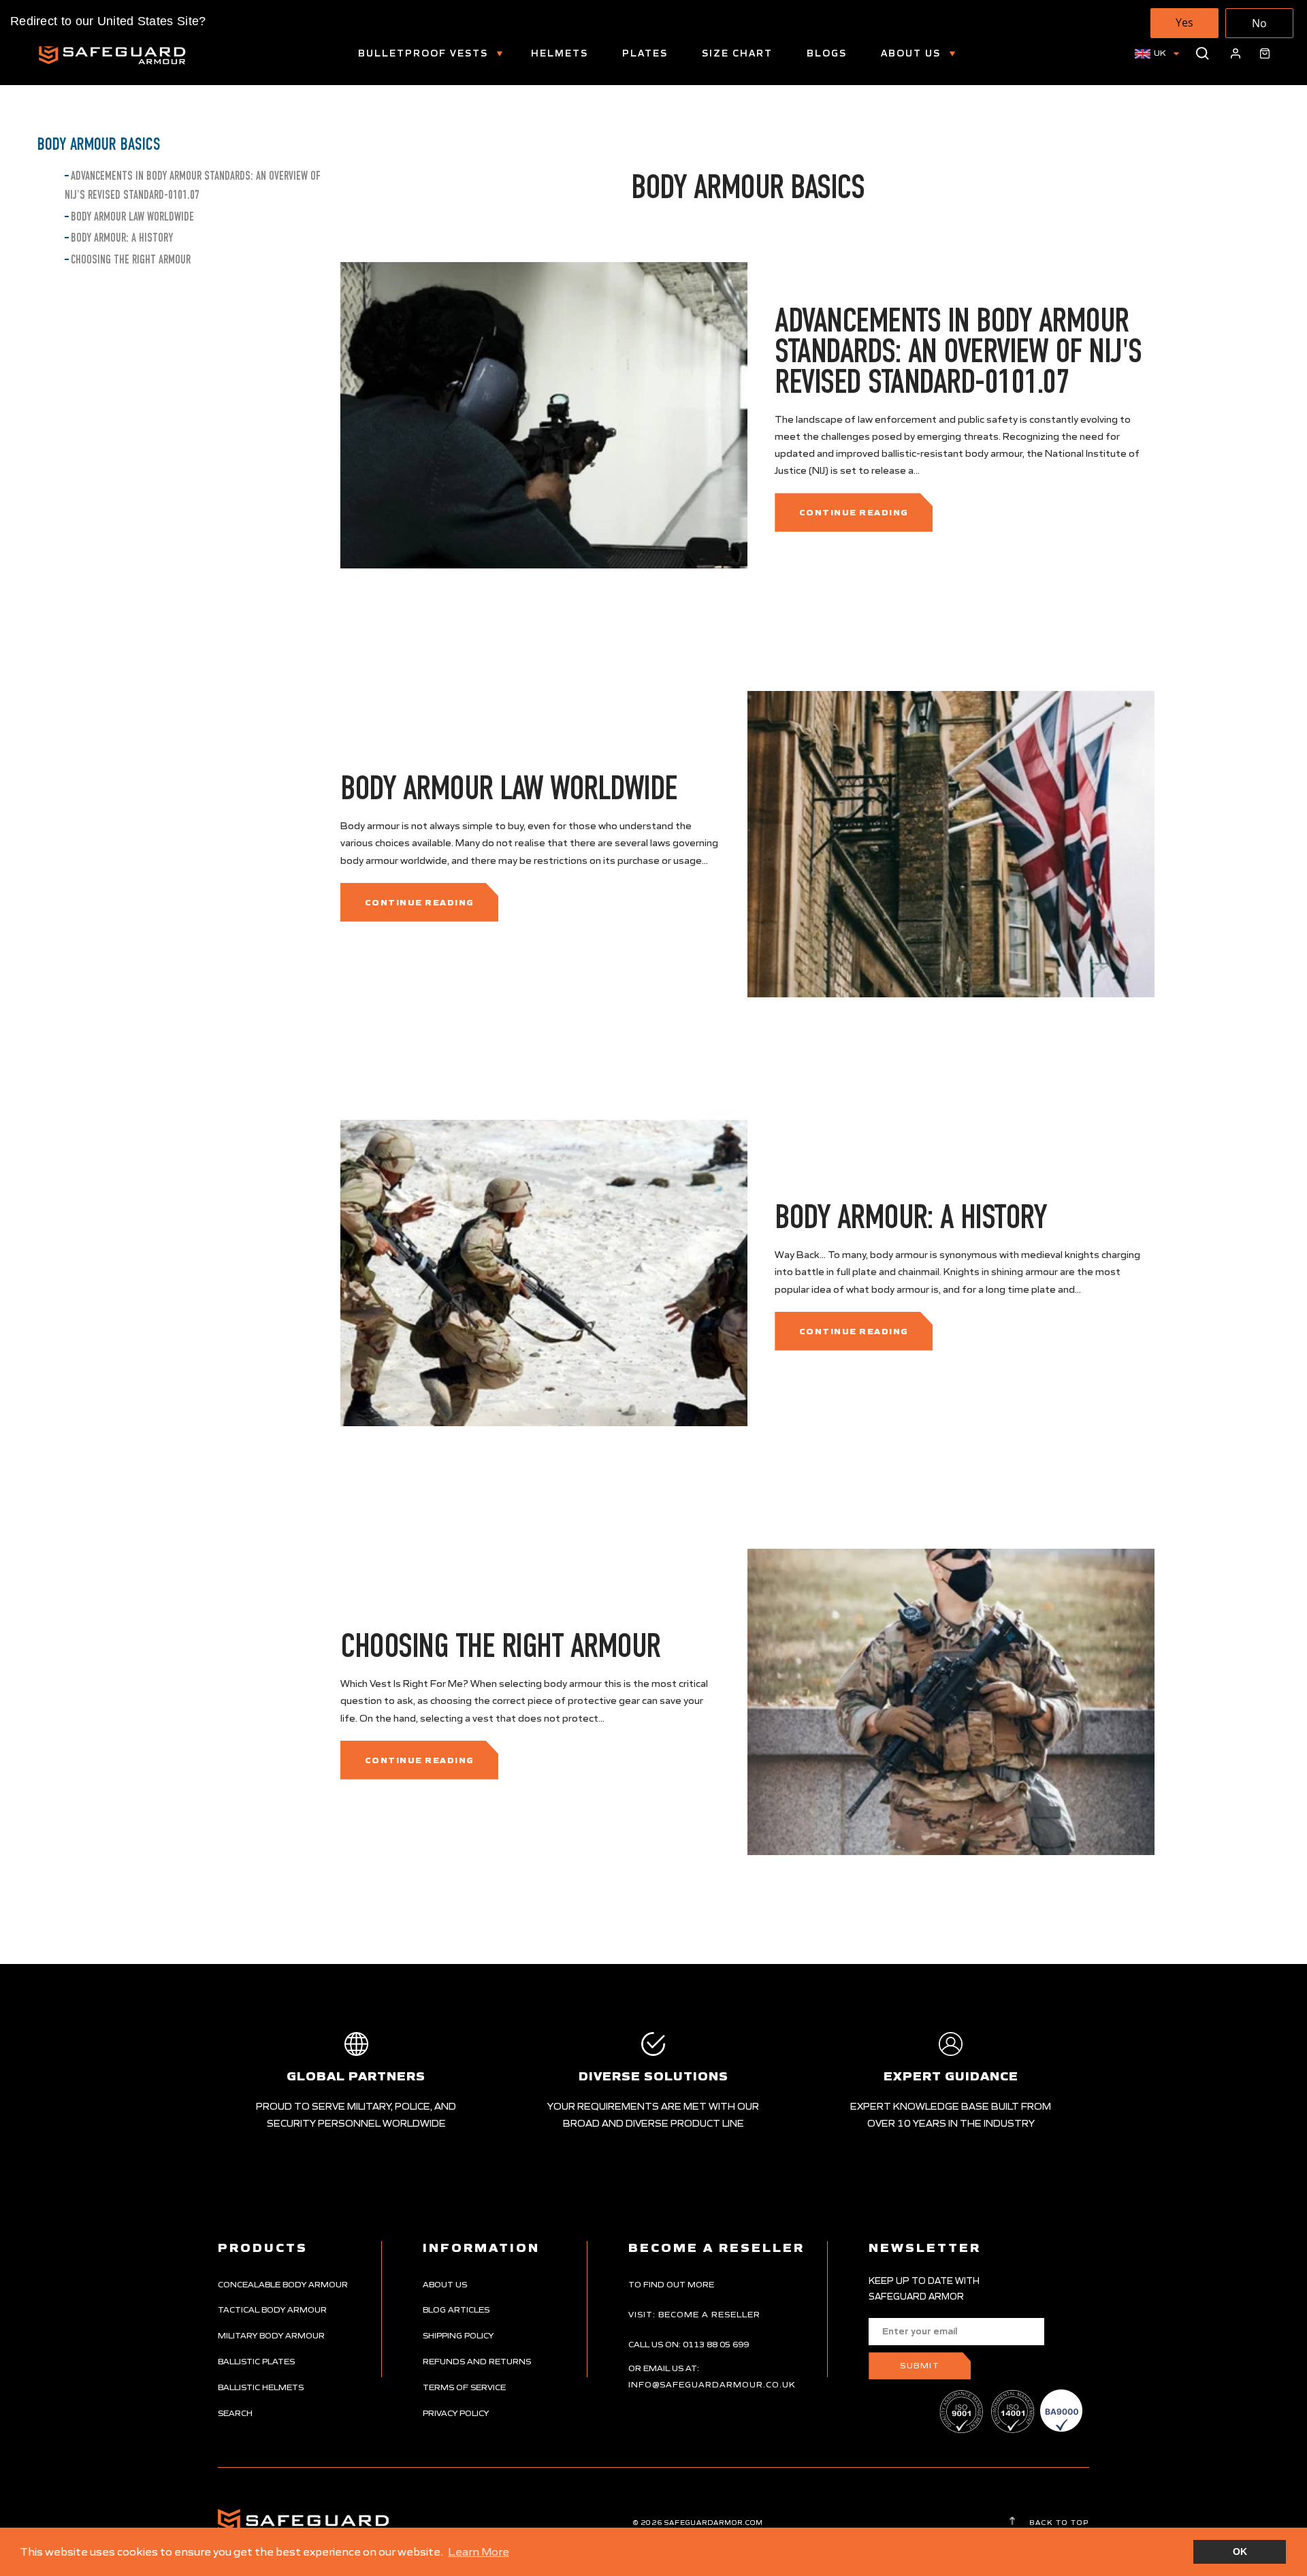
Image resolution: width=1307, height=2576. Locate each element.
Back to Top (1058, 2522)
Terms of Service (464, 2387)
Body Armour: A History (122, 238)
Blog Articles (456, 2309)
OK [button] (1240, 2551)
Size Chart (737, 53)
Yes (1184, 22)
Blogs (827, 53)
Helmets (560, 53)
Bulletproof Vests (425, 53)
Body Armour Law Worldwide (132, 217)
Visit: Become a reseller (694, 2314)
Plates (645, 53)
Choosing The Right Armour (131, 260)
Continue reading (854, 512)
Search (235, 2413)
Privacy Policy (456, 2413)
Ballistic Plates (256, 2361)
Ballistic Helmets (261, 2387)
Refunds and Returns (477, 2361)
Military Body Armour (271, 2335)
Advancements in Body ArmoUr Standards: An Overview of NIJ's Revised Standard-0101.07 (958, 351)
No (1259, 23)
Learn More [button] (479, 2551)
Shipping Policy (458, 2335)
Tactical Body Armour (272, 2309)
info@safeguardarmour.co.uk (712, 2384)
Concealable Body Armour (283, 2284)
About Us (913, 53)
